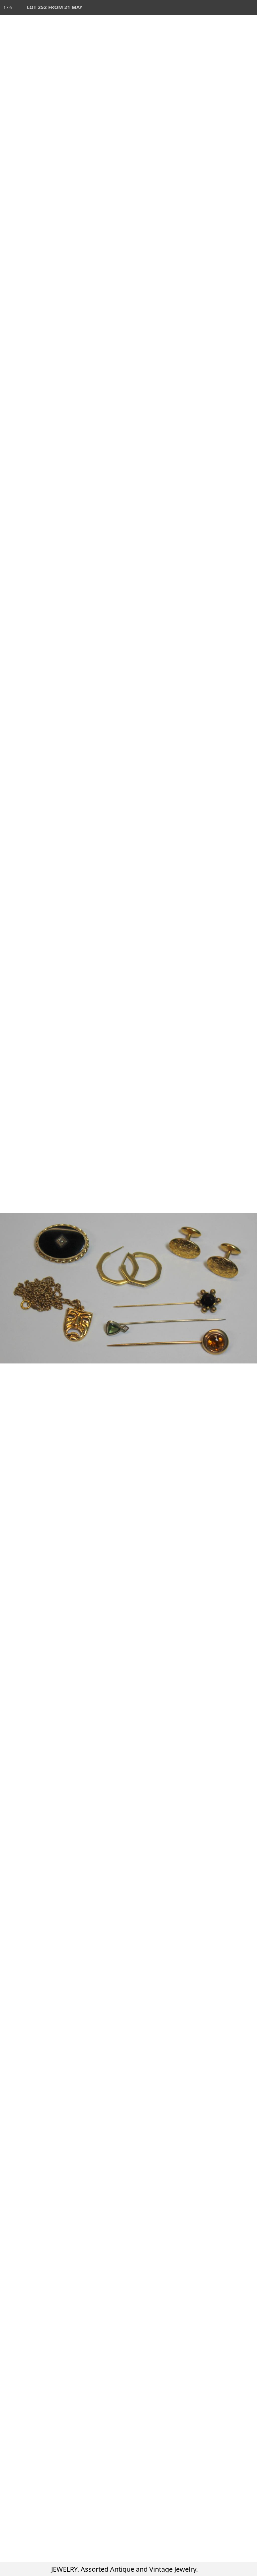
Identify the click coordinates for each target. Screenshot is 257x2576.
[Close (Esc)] (250, 7)
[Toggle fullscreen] (220, 7)
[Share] (235, 7)
